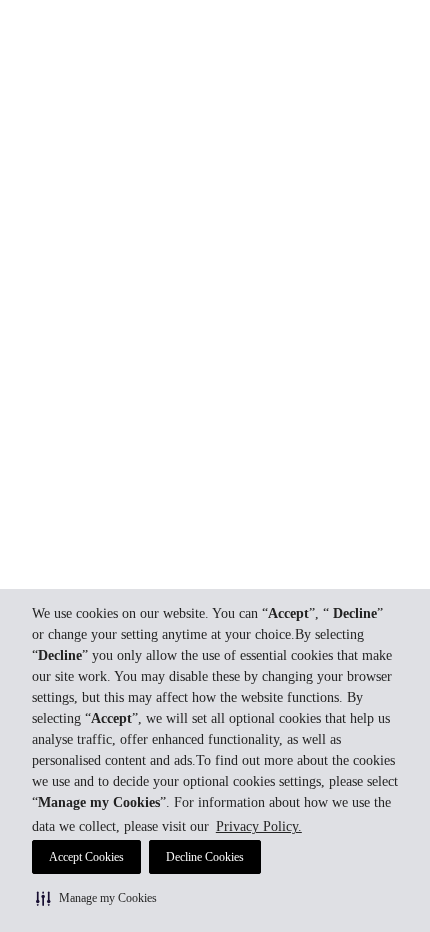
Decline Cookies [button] (205, 857)
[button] (96, 898)
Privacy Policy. (259, 826)
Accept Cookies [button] (86, 857)
